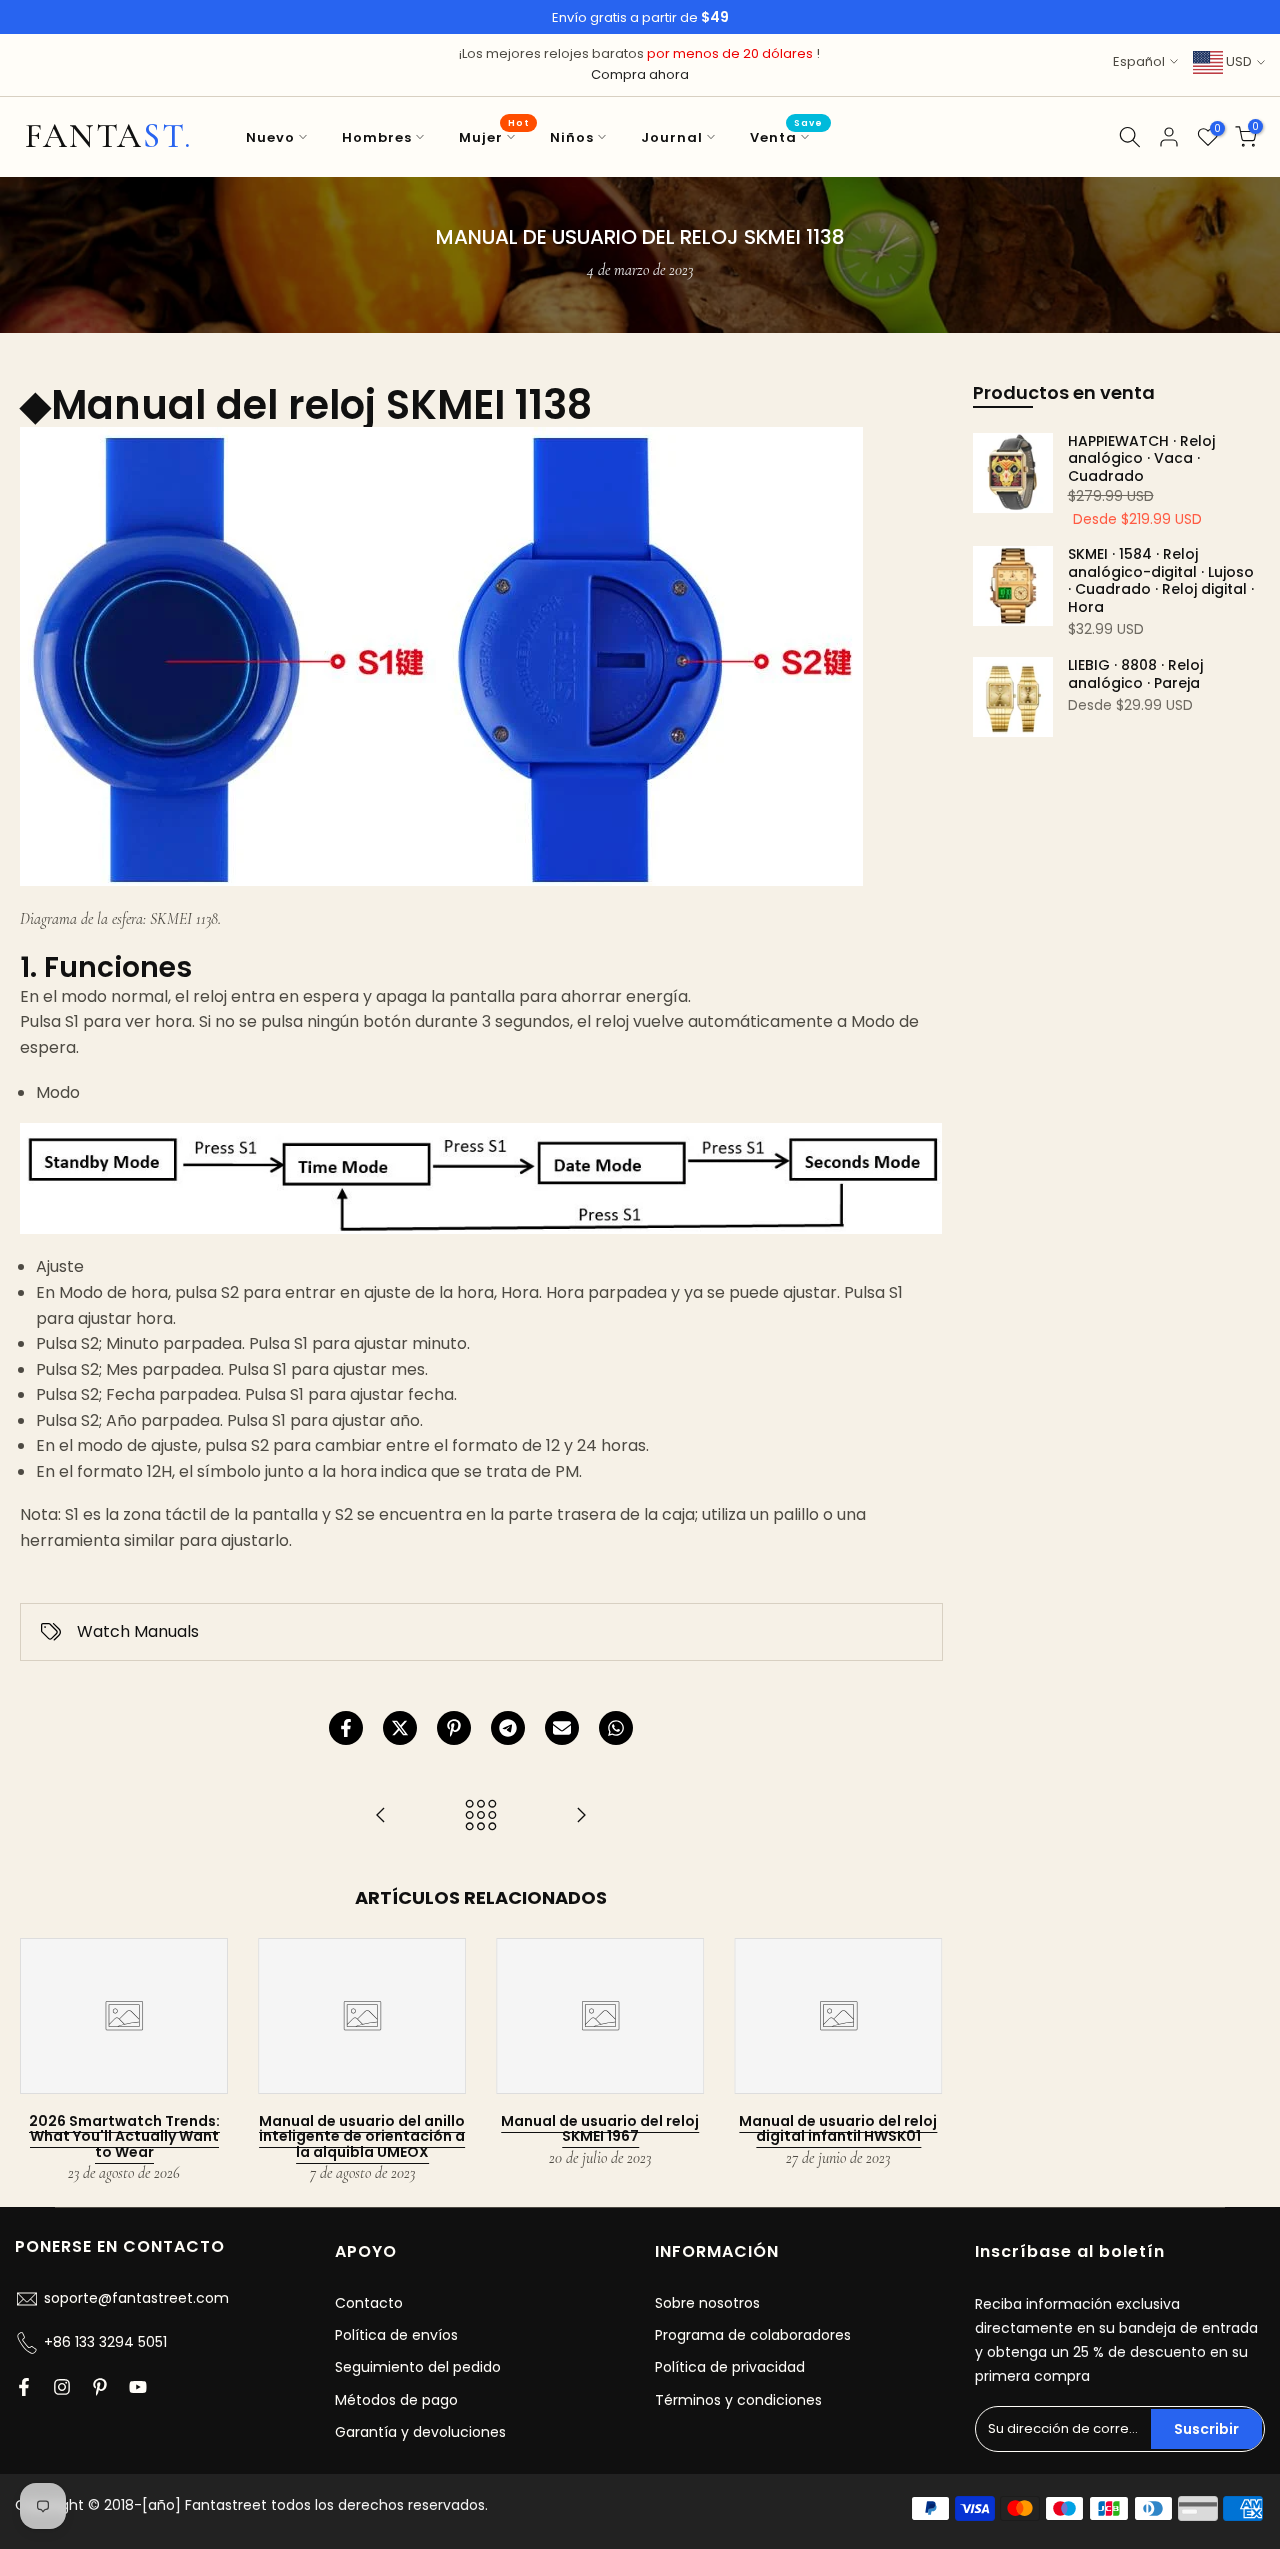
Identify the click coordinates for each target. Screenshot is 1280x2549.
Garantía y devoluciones (420, 2432)
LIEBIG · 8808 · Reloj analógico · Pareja (1135, 674)
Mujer (494, 136)
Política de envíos (396, 2335)
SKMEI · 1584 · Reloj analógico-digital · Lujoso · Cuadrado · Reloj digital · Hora (1161, 581)
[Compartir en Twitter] (400, 1728)
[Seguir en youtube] (138, 2387)
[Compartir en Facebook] (346, 1728)
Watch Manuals (138, 1631)
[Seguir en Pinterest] (100, 2387)
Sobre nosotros (707, 2303)
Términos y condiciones (738, 2400)
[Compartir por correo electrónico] (562, 1728)
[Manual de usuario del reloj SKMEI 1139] (581, 1816)
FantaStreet (108, 137)
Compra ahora (640, 74)
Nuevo (270, 137)
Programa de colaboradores (753, 2335)
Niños (572, 137)
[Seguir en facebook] (24, 2387)
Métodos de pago (396, 2400)
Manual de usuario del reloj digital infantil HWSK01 (838, 2128)
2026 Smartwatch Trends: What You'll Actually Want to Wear (124, 2136)
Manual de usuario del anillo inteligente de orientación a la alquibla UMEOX (362, 2136)
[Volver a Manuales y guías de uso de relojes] (481, 1816)
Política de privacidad (730, 2367)
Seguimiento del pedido (418, 2367)
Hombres (377, 137)
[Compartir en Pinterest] (454, 1728)
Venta (787, 136)
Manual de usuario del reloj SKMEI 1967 (600, 2128)
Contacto (369, 2303)
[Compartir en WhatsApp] (616, 1728)
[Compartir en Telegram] (508, 1728)
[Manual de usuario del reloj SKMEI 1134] (381, 1816)
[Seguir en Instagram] (62, 2387)
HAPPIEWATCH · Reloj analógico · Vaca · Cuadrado (1141, 459)
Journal (672, 137)
